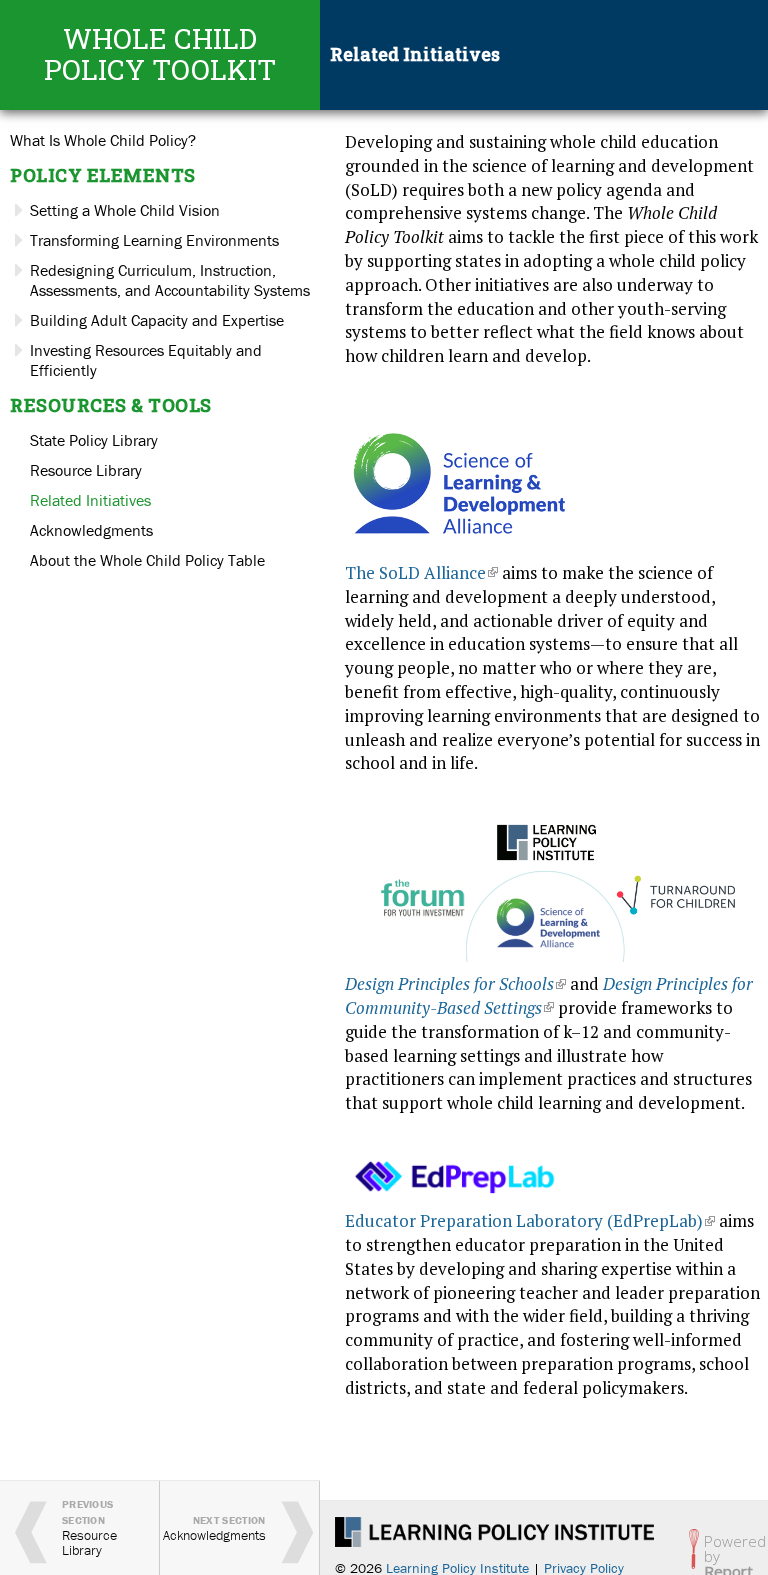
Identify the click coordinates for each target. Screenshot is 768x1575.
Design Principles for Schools (455, 983)
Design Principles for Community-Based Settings (549, 995)
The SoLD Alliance (421, 572)
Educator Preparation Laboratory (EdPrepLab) (530, 1220)
